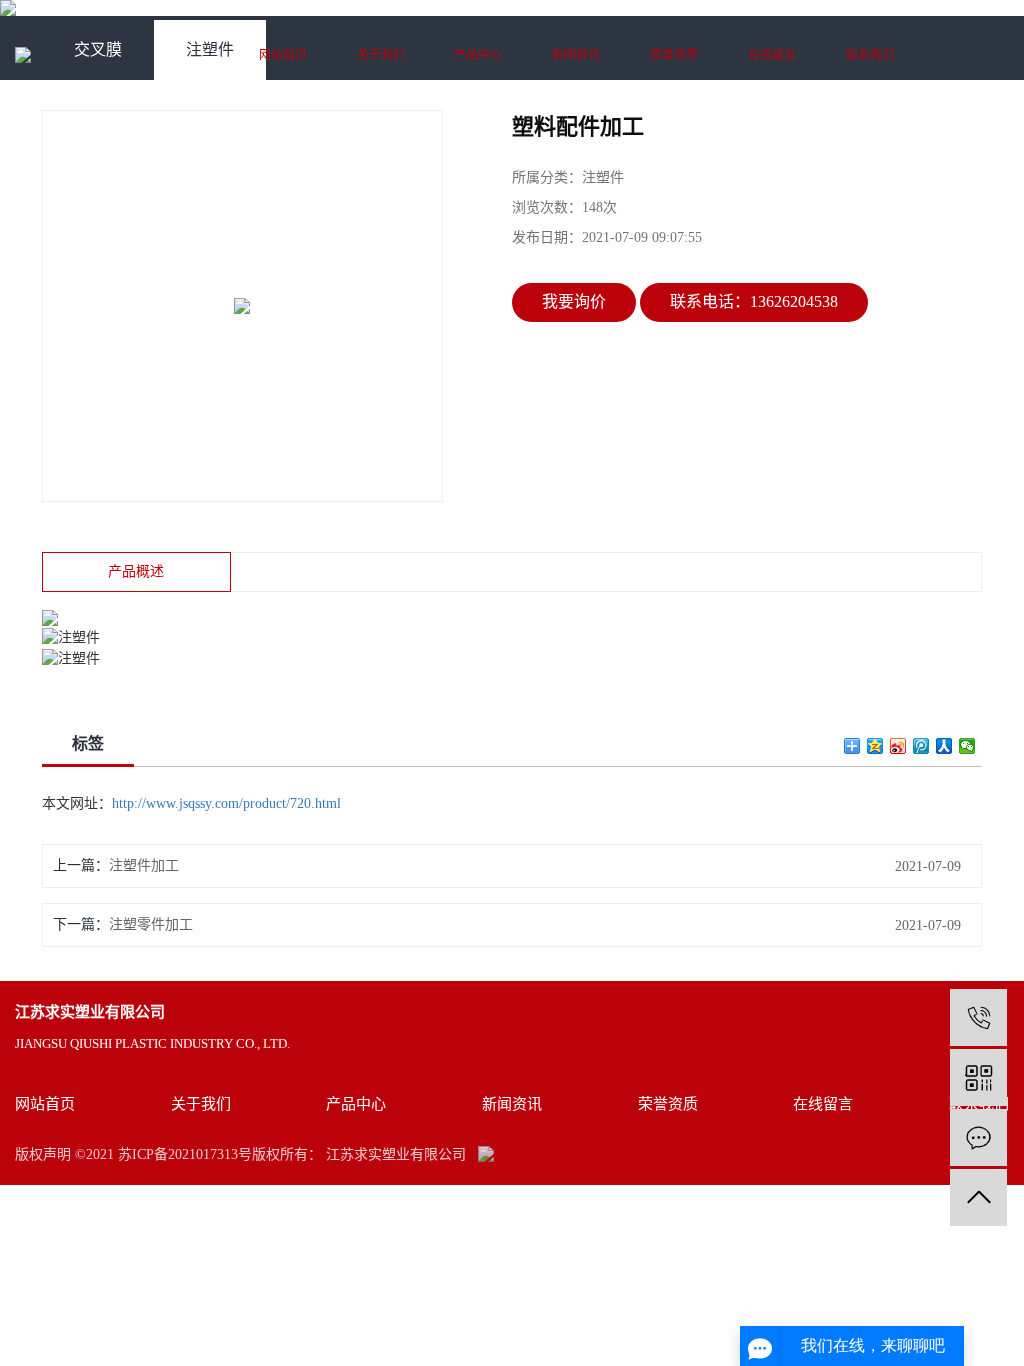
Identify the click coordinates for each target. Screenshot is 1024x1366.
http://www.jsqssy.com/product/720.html (226, 803)
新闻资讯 (576, 55)
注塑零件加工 (151, 924)
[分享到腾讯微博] (921, 746)
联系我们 (870, 55)
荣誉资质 (674, 55)
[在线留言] (978, 1137)
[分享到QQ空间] (875, 746)
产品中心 (478, 55)
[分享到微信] (967, 746)
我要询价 (574, 301)
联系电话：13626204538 (754, 301)
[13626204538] (978, 1017)
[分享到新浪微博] (898, 746)
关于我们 (381, 55)
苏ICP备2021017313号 (185, 1154)
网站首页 (283, 55)
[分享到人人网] (944, 746)
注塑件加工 (144, 865)
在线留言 (772, 55)
